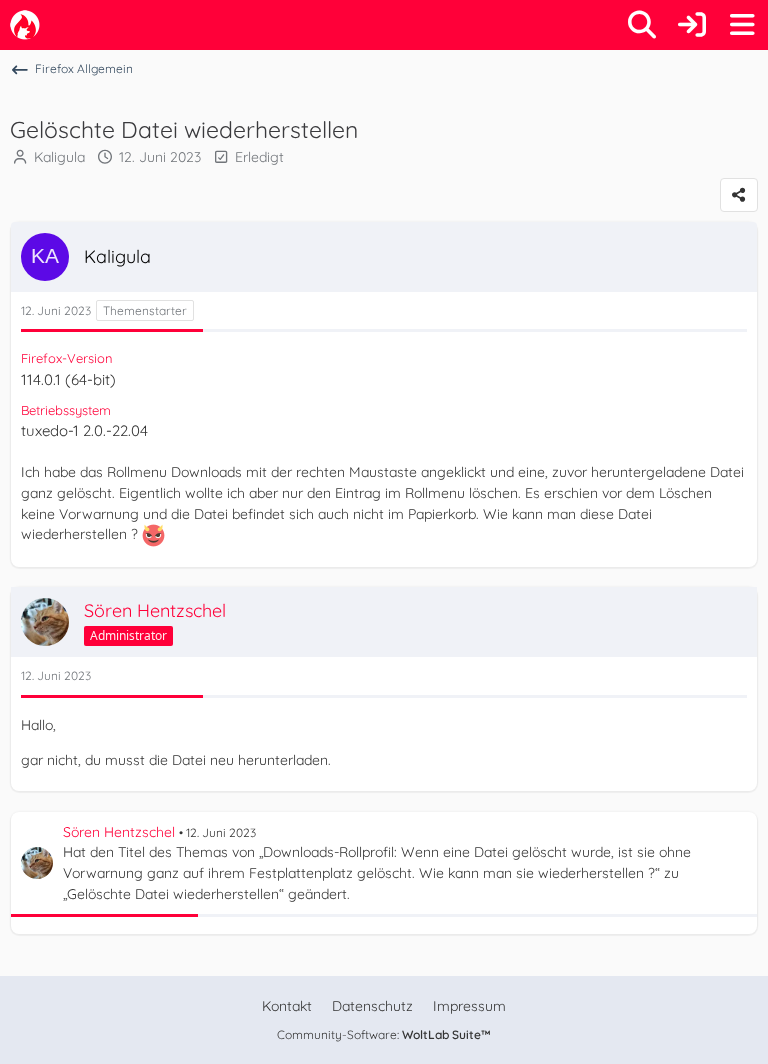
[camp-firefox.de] (25, 25)
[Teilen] (739, 195)
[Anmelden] (692, 25)
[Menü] (742, 25)
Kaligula (59, 157)
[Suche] (642, 25)
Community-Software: (384, 1034)
